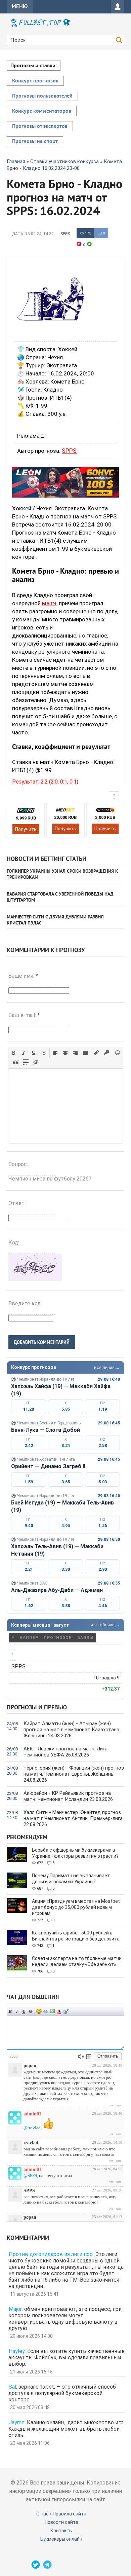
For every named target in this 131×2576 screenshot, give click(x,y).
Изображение (52, 2011)
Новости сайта (61, 2522)
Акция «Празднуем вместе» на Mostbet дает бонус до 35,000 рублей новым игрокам (76, 1907)
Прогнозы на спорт (35, 142)
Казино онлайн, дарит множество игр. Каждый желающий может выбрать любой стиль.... (67, 2429)
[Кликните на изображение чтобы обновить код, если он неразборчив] (35, 1279)
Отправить (108, 2056)
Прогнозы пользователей (42, 96)
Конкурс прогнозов (35, 81)
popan (30, 2066)
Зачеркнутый (31, 2011)
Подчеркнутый (24, 2011)
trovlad (31, 2143)
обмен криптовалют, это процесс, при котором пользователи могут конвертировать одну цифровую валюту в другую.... (65, 2319)
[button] (14, 1053)
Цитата (66, 2011)
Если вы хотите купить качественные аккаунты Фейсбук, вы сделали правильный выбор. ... (67, 2357)
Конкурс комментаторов (42, 111)
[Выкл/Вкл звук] (81, 2057)
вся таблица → (105, 1625)
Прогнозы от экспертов (40, 126)
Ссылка (46, 2011)
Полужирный (10, 2011)
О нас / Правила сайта (61, 2514)
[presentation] (14, 1053)
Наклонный (17, 2011)
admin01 (32, 2114)
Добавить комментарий (42, 1342)
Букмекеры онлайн (61, 2539)
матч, (50, 603)
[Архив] (89, 2057)
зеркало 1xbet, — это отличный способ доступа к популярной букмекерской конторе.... (62, 2393)
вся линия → (107, 1367)
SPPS (65, 234)
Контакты (61, 2531)
